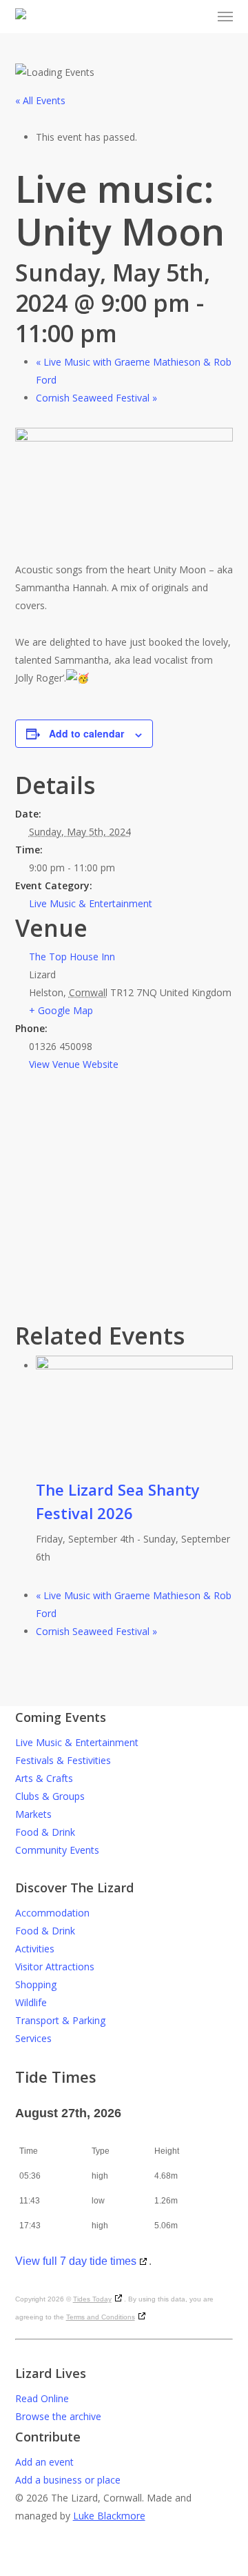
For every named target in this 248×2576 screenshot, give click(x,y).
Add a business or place (68, 2480)
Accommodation (52, 1913)
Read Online (42, 2398)
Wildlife (31, 2002)
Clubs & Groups (50, 1796)
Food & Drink (45, 1832)
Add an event (44, 2462)
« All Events (40, 100)
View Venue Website (74, 1064)
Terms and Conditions (101, 2317)
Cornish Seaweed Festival (96, 398)
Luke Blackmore (109, 2516)
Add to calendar (86, 733)
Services (33, 2038)
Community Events (57, 1850)
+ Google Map (61, 1010)
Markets (33, 1814)
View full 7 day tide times (76, 2261)
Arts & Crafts (44, 1778)
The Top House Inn (72, 957)
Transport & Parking (60, 2020)
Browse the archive (58, 2416)
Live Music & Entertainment (91, 903)
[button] (225, 17)
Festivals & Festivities (63, 1760)
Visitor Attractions (55, 1966)
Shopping (36, 1984)
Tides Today (92, 2299)
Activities (35, 1949)
